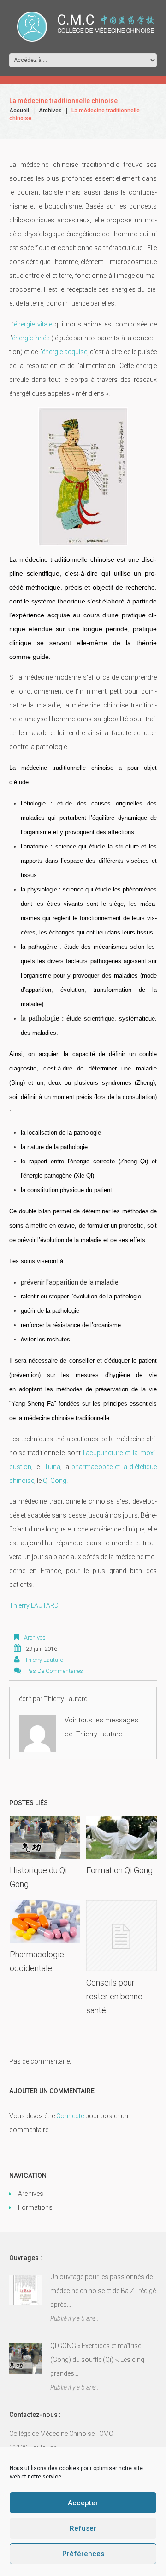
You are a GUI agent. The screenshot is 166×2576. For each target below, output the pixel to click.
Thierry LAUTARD (34, 1605)
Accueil (19, 111)
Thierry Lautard (44, 1660)
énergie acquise (65, 352)
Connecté (70, 2116)
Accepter (83, 2503)
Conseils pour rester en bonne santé (114, 1996)
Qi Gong (55, 1481)
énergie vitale (34, 324)
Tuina (52, 1467)
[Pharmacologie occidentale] (45, 1922)
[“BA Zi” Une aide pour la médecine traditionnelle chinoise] (25, 2290)
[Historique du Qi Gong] (45, 1838)
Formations (35, 2207)
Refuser (83, 2528)
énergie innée (32, 338)
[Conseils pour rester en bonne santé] (122, 1936)
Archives (50, 111)
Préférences (83, 2554)
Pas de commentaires (55, 1671)
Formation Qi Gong (119, 1870)
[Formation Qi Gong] (122, 1838)
